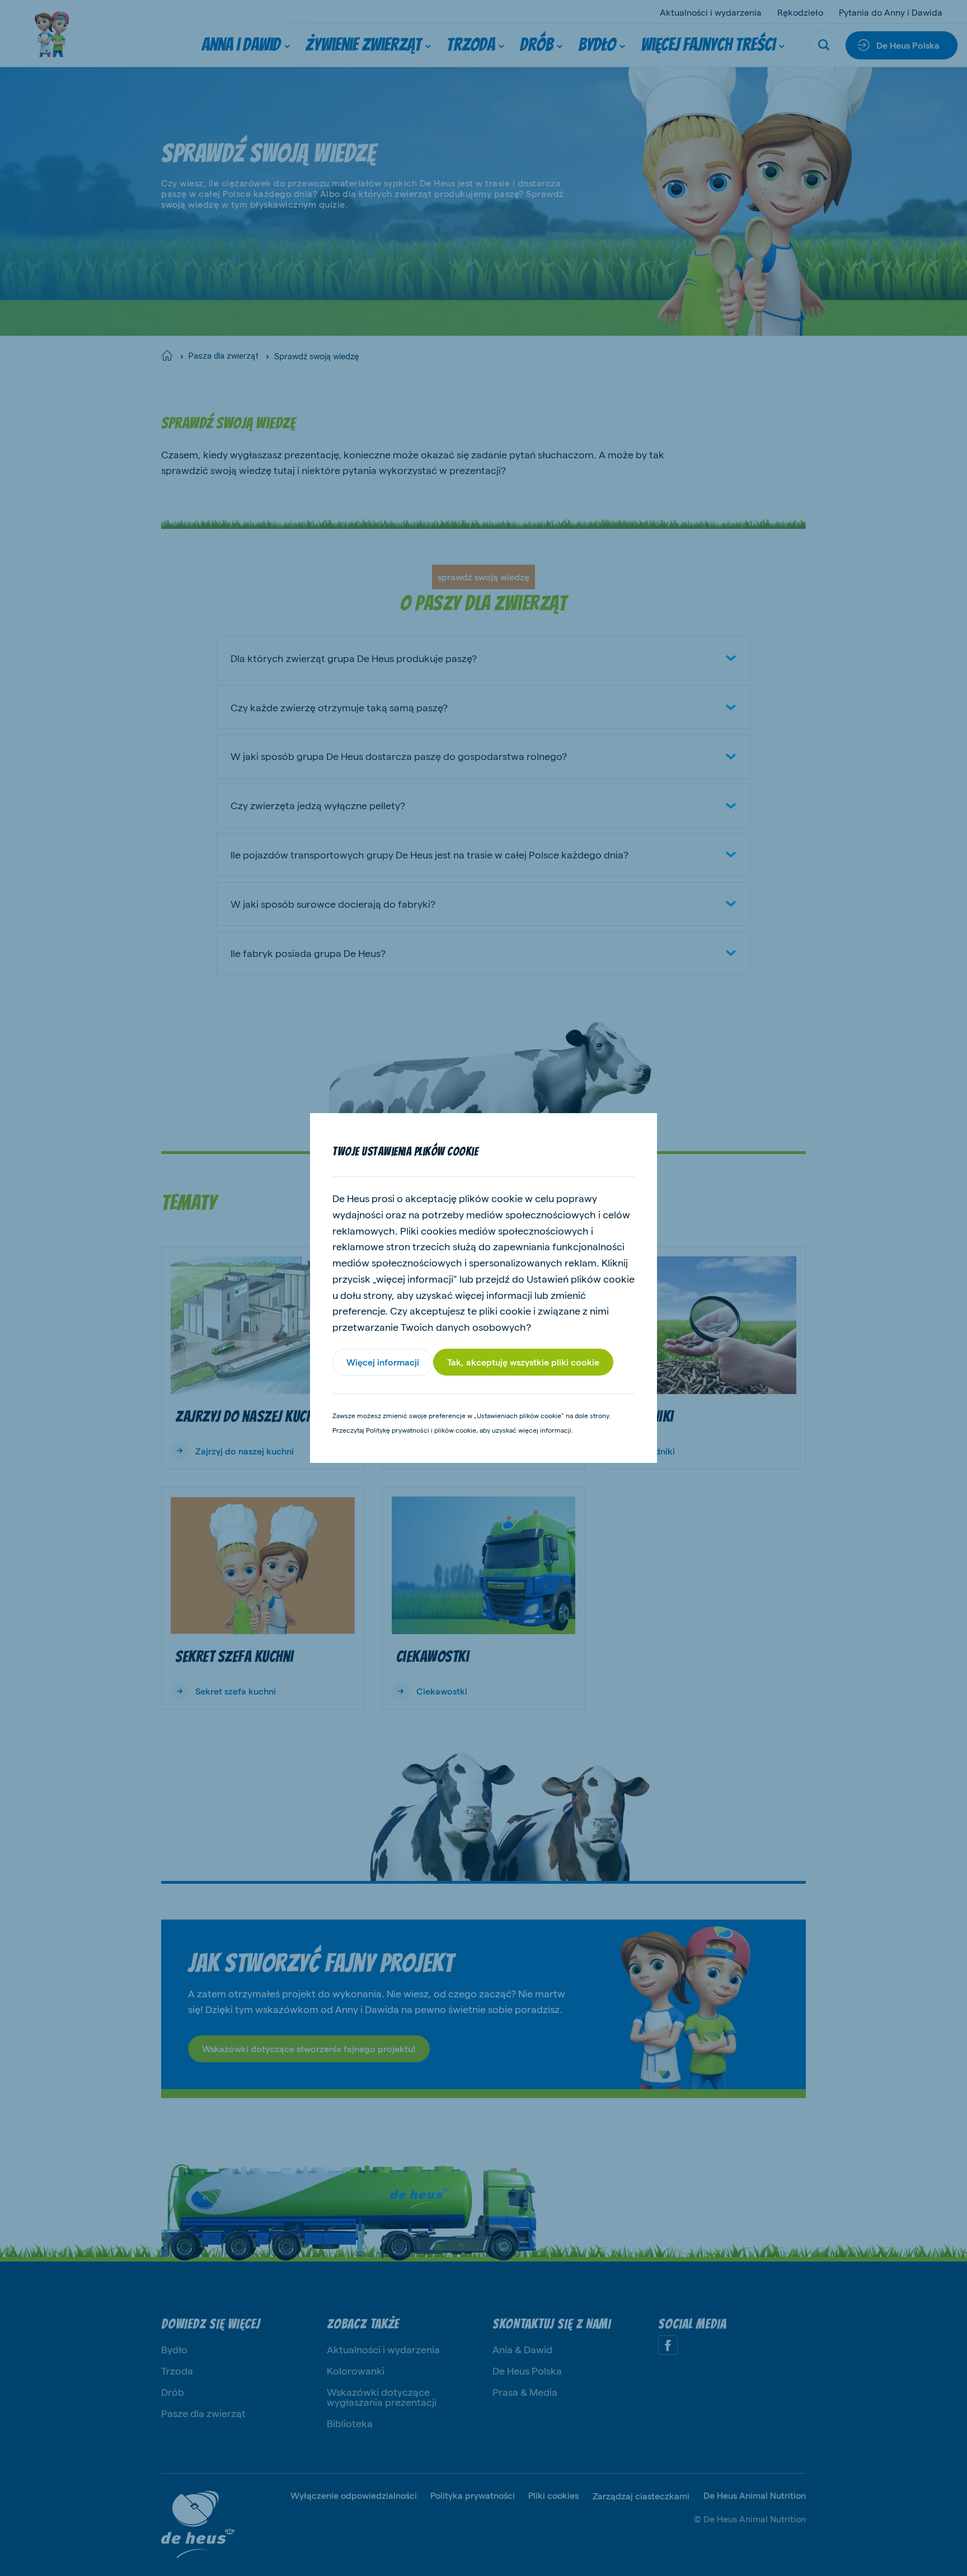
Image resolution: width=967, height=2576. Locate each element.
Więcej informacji (383, 1362)
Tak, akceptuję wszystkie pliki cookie (523, 1362)
